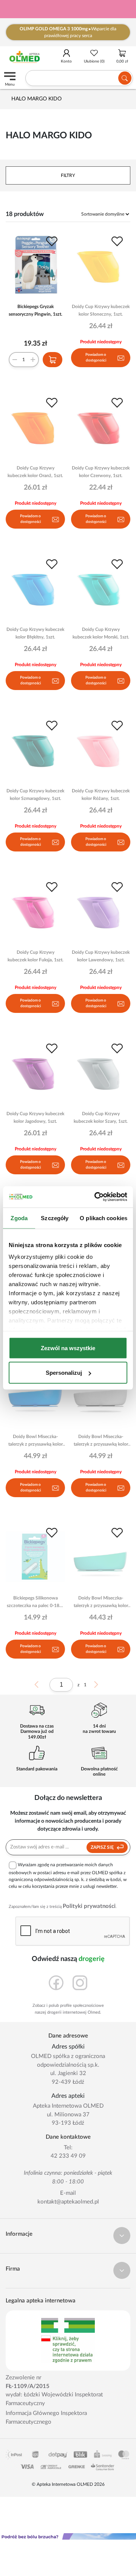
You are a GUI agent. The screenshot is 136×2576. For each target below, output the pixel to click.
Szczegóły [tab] (55, 1218)
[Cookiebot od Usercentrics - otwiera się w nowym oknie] (96, 1197)
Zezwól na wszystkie (68, 1348)
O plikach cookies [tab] (104, 1218)
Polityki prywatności (89, 1906)
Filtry (68, 175)
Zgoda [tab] (19, 1218)
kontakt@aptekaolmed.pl (68, 2202)
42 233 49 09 (68, 2156)
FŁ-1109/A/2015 (28, 2386)
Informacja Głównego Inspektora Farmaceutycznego (46, 2418)
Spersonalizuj (64, 1373)
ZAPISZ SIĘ (103, 1847)
